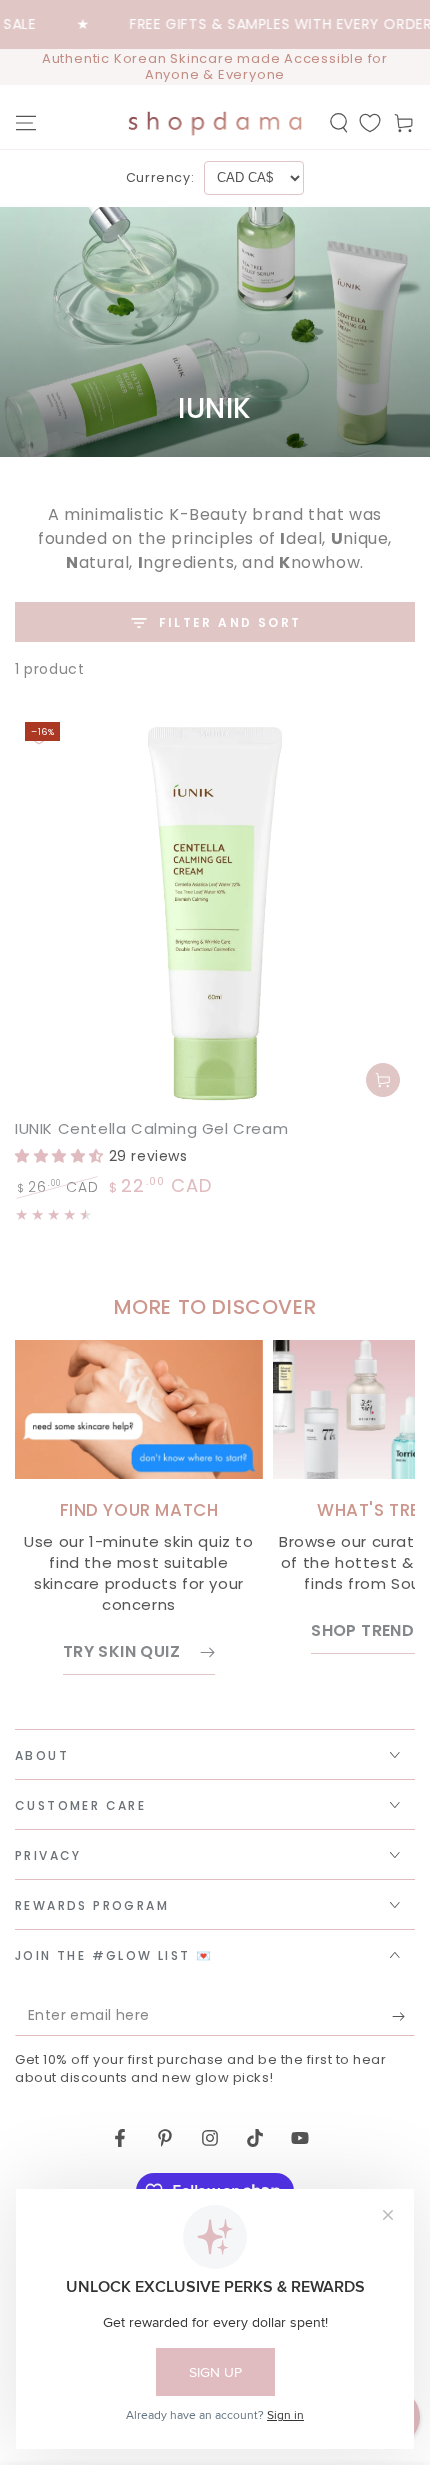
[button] (339, 123)
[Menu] (26, 123)
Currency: (160, 177)
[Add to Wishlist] (39, 736)
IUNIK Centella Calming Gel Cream (151, 1128)
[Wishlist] (370, 123)
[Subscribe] (403, 2016)
